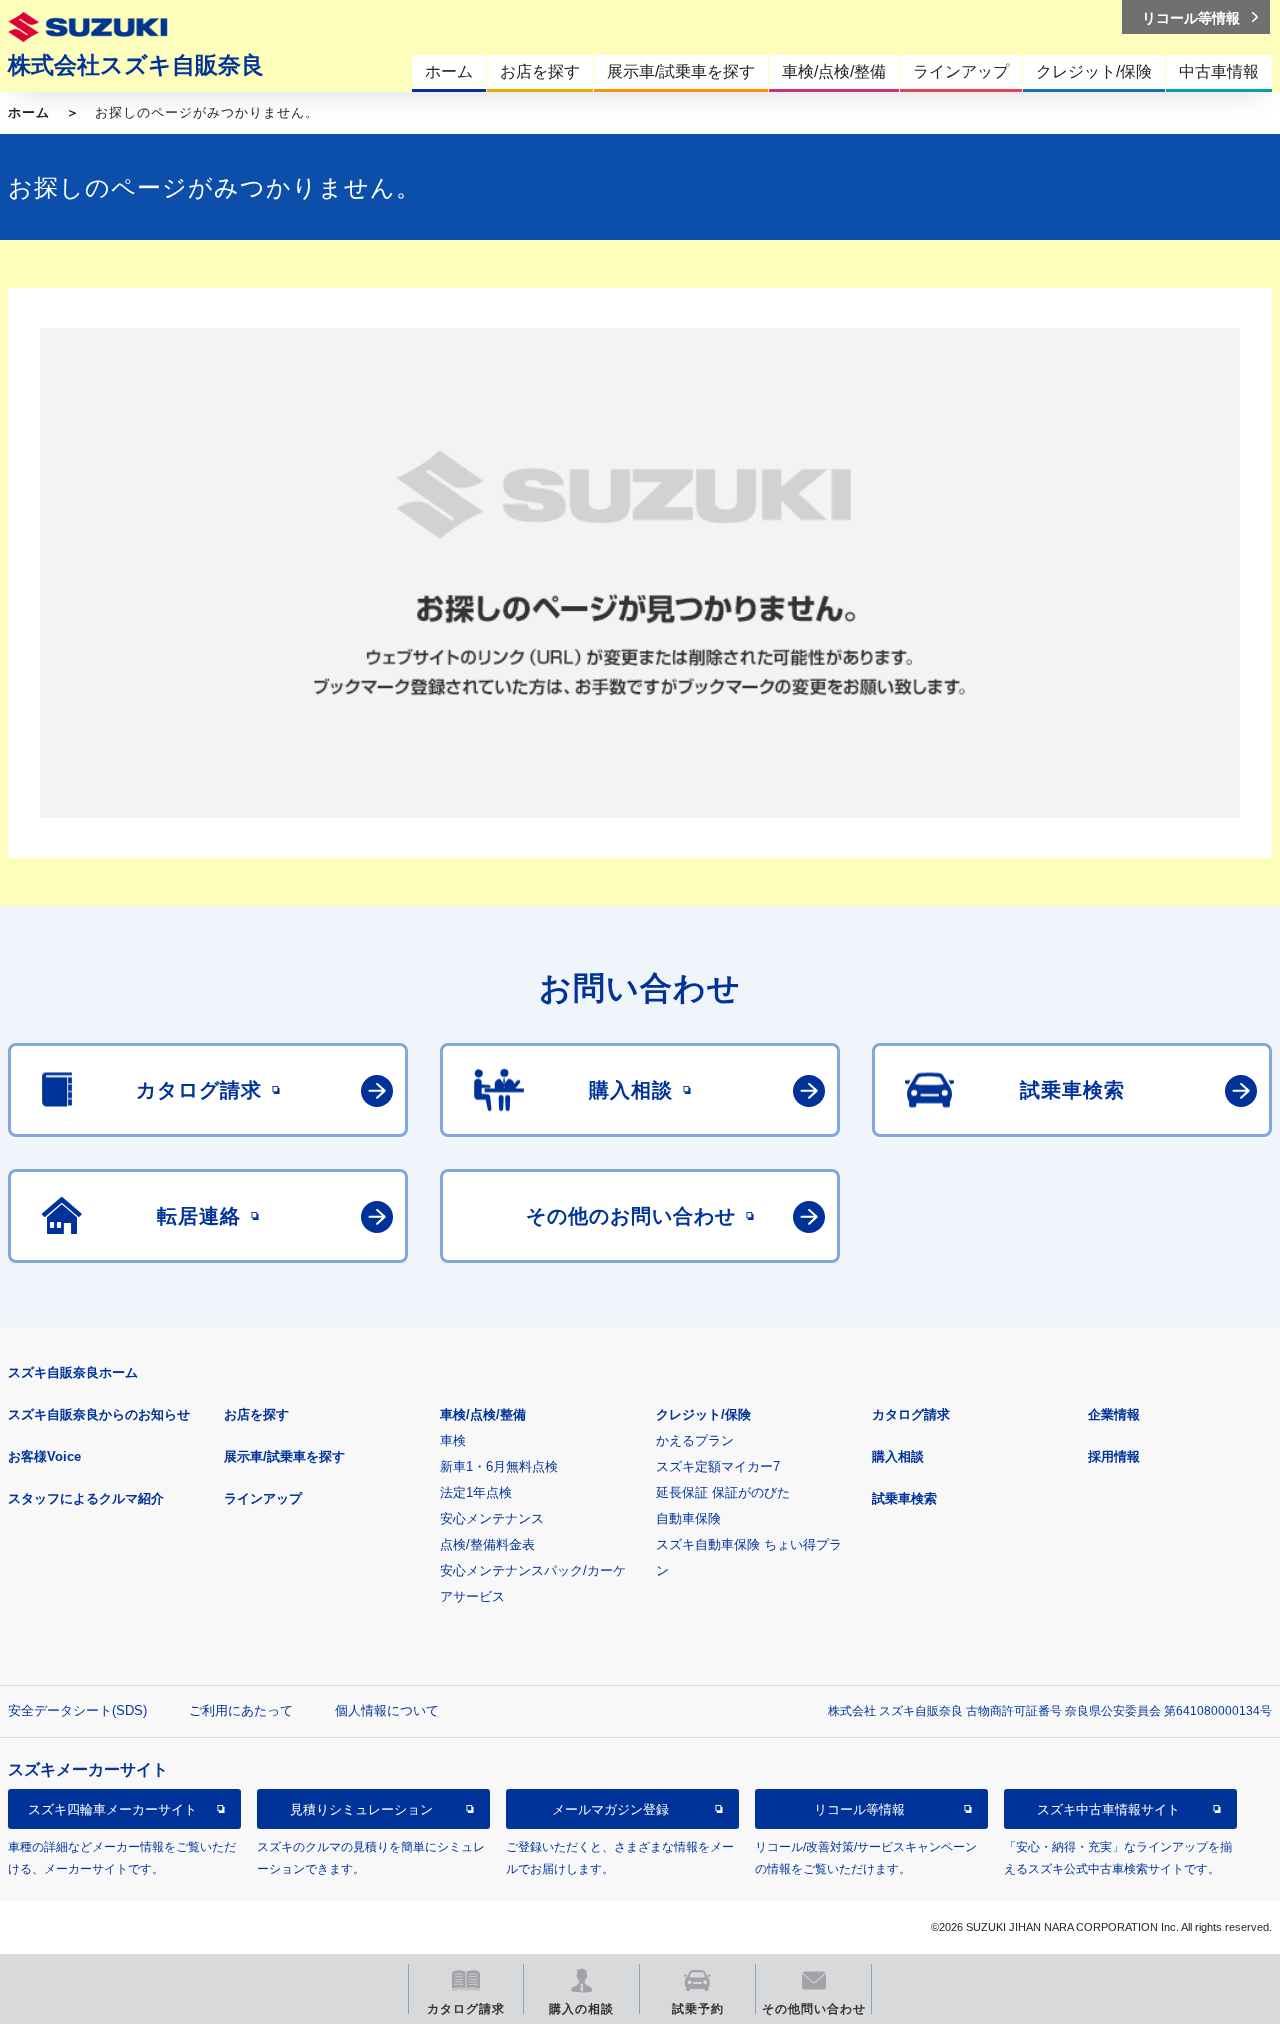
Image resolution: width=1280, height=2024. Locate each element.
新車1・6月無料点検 (499, 1466)
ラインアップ (263, 1498)
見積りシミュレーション (361, 1809)
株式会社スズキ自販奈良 (136, 65)
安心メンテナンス (492, 1518)
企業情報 (1114, 1414)
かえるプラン (695, 1440)
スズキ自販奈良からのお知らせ (99, 1414)
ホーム (29, 112)
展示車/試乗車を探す (284, 1456)
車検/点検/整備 (483, 1414)
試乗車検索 (904, 1498)
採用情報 (1114, 1456)
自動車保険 (688, 1518)
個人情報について (387, 1710)
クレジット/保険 (703, 1414)
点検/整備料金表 (487, 1544)
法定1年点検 (476, 1492)
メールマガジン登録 (610, 1809)
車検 (453, 1440)
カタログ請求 (911, 1414)
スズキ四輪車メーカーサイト (112, 1809)
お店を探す (256, 1414)
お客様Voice (44, 1456)
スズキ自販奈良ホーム (73, 1372)
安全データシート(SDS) (77, 1710)
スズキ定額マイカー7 (718, 1466)
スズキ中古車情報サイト (1108, 1809)
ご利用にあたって (241, 1710)
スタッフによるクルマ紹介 (86, 1498)
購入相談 (898, 1456)
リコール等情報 (859, 1809)
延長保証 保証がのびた (723, 1492)
